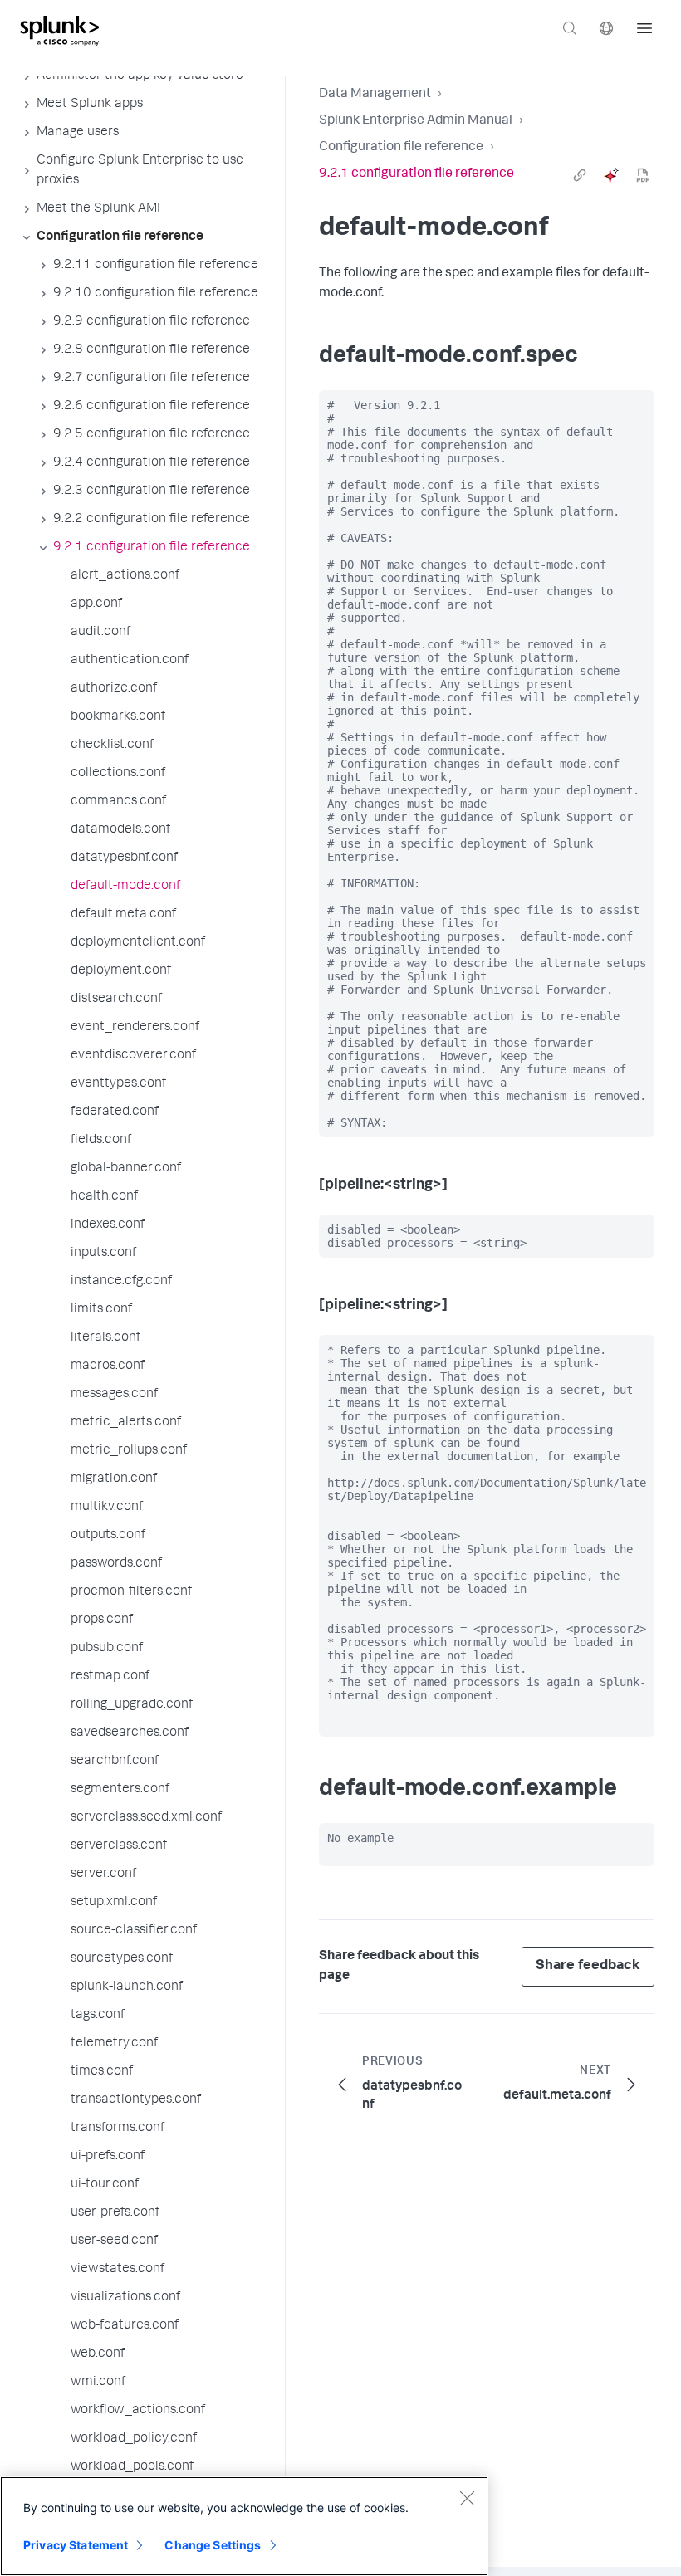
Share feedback (588, 1966)
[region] (244, 2526)
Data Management (375, 95)
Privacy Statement (76, 2545)
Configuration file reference (401, 148)
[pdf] (643, 175)
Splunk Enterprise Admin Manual (416, 121)
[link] (580, 175)
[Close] (467, 2498)
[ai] (611, 175)
